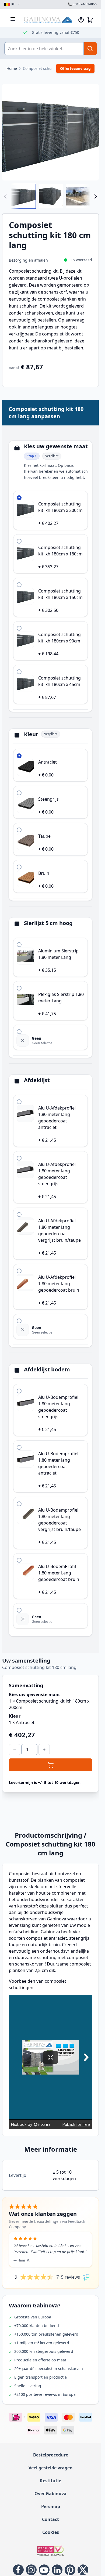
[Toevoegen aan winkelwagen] (50, 1765)
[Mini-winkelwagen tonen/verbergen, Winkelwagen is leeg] (90, 20)
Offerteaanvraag (75, 68)
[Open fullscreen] (50, 132)
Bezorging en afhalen (28, 260)
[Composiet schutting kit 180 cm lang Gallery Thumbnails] (50, 196)
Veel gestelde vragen (51, 2468)
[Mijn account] (81, 20)
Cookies (51, 2532)
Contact (50, 2519)
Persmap (51, 2506)
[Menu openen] (13, 19)
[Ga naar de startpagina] (48, 20)
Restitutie (50, 2481)
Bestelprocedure (51, 2455)
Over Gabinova (50, 2494)
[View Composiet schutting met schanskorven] (23, 196)
